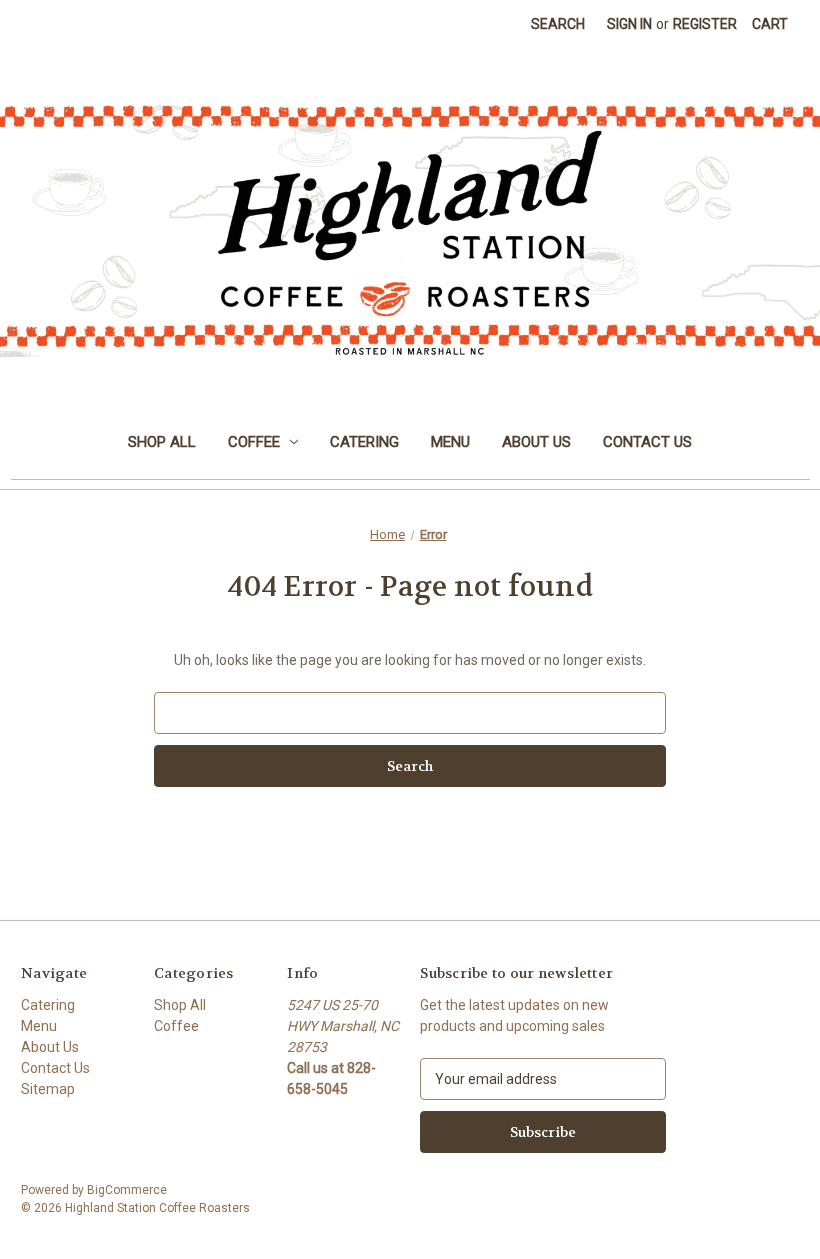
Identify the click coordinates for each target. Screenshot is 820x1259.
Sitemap (48, 1089)
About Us (536, 442)
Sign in (629, 24)
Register (705, 24)
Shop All (162, 442)
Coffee (254, 442)
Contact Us (647, 442)
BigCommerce (127, 1190)
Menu (450, 442)
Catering (364, 442)
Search (558, 24)
